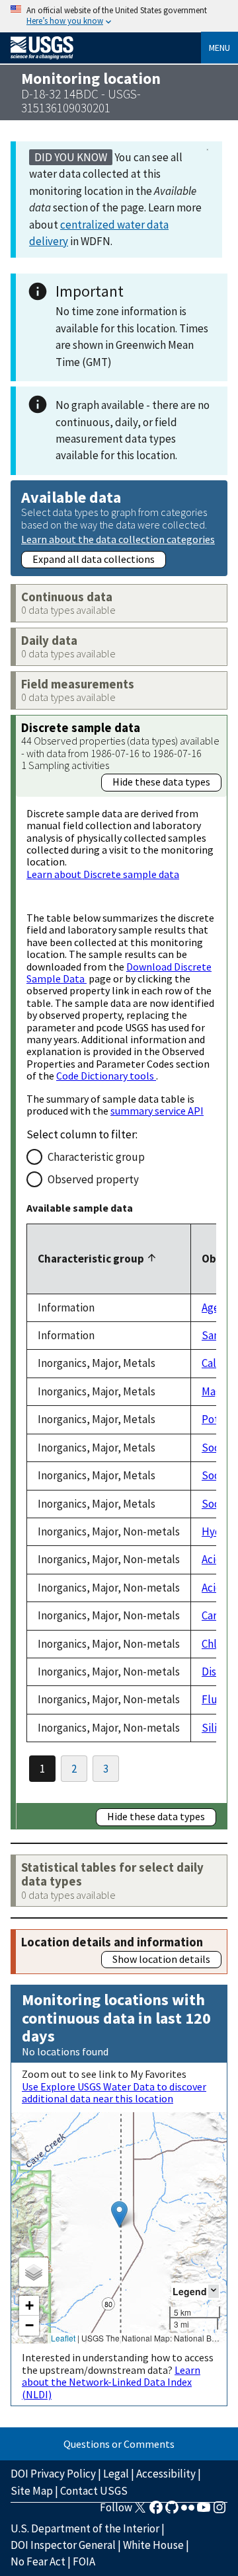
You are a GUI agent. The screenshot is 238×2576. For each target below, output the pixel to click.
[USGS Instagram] (219, 2511)
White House (153, 2545)
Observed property (93, 1179)
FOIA (84, 2561)
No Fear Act (38, 2561)
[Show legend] (214, 2291)
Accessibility (166, 2474)
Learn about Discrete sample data (103, 874)
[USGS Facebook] (156, 2511)
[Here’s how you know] (119, 16)
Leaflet (63, 2338)
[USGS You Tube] (204, 2511)
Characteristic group (96, 1157)
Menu (219, 48)
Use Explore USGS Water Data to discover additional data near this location (114, 2092)
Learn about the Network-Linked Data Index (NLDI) (111, 2382)
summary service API (157, 1111)
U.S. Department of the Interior (85, 2528)
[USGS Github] (172, 2511)
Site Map (32, 2491)
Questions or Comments (119, 2444)
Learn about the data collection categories (118, 539)
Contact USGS (94, 2491)
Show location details (161, 1959)
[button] (119, 2214)
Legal (116, 2474)
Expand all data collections (94, 559)
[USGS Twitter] (140, 2511)
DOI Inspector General (63, 2545)
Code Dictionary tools (106, 1076)
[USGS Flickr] (188, 2511)
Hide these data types (161, 782)
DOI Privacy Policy (53, 2474)
